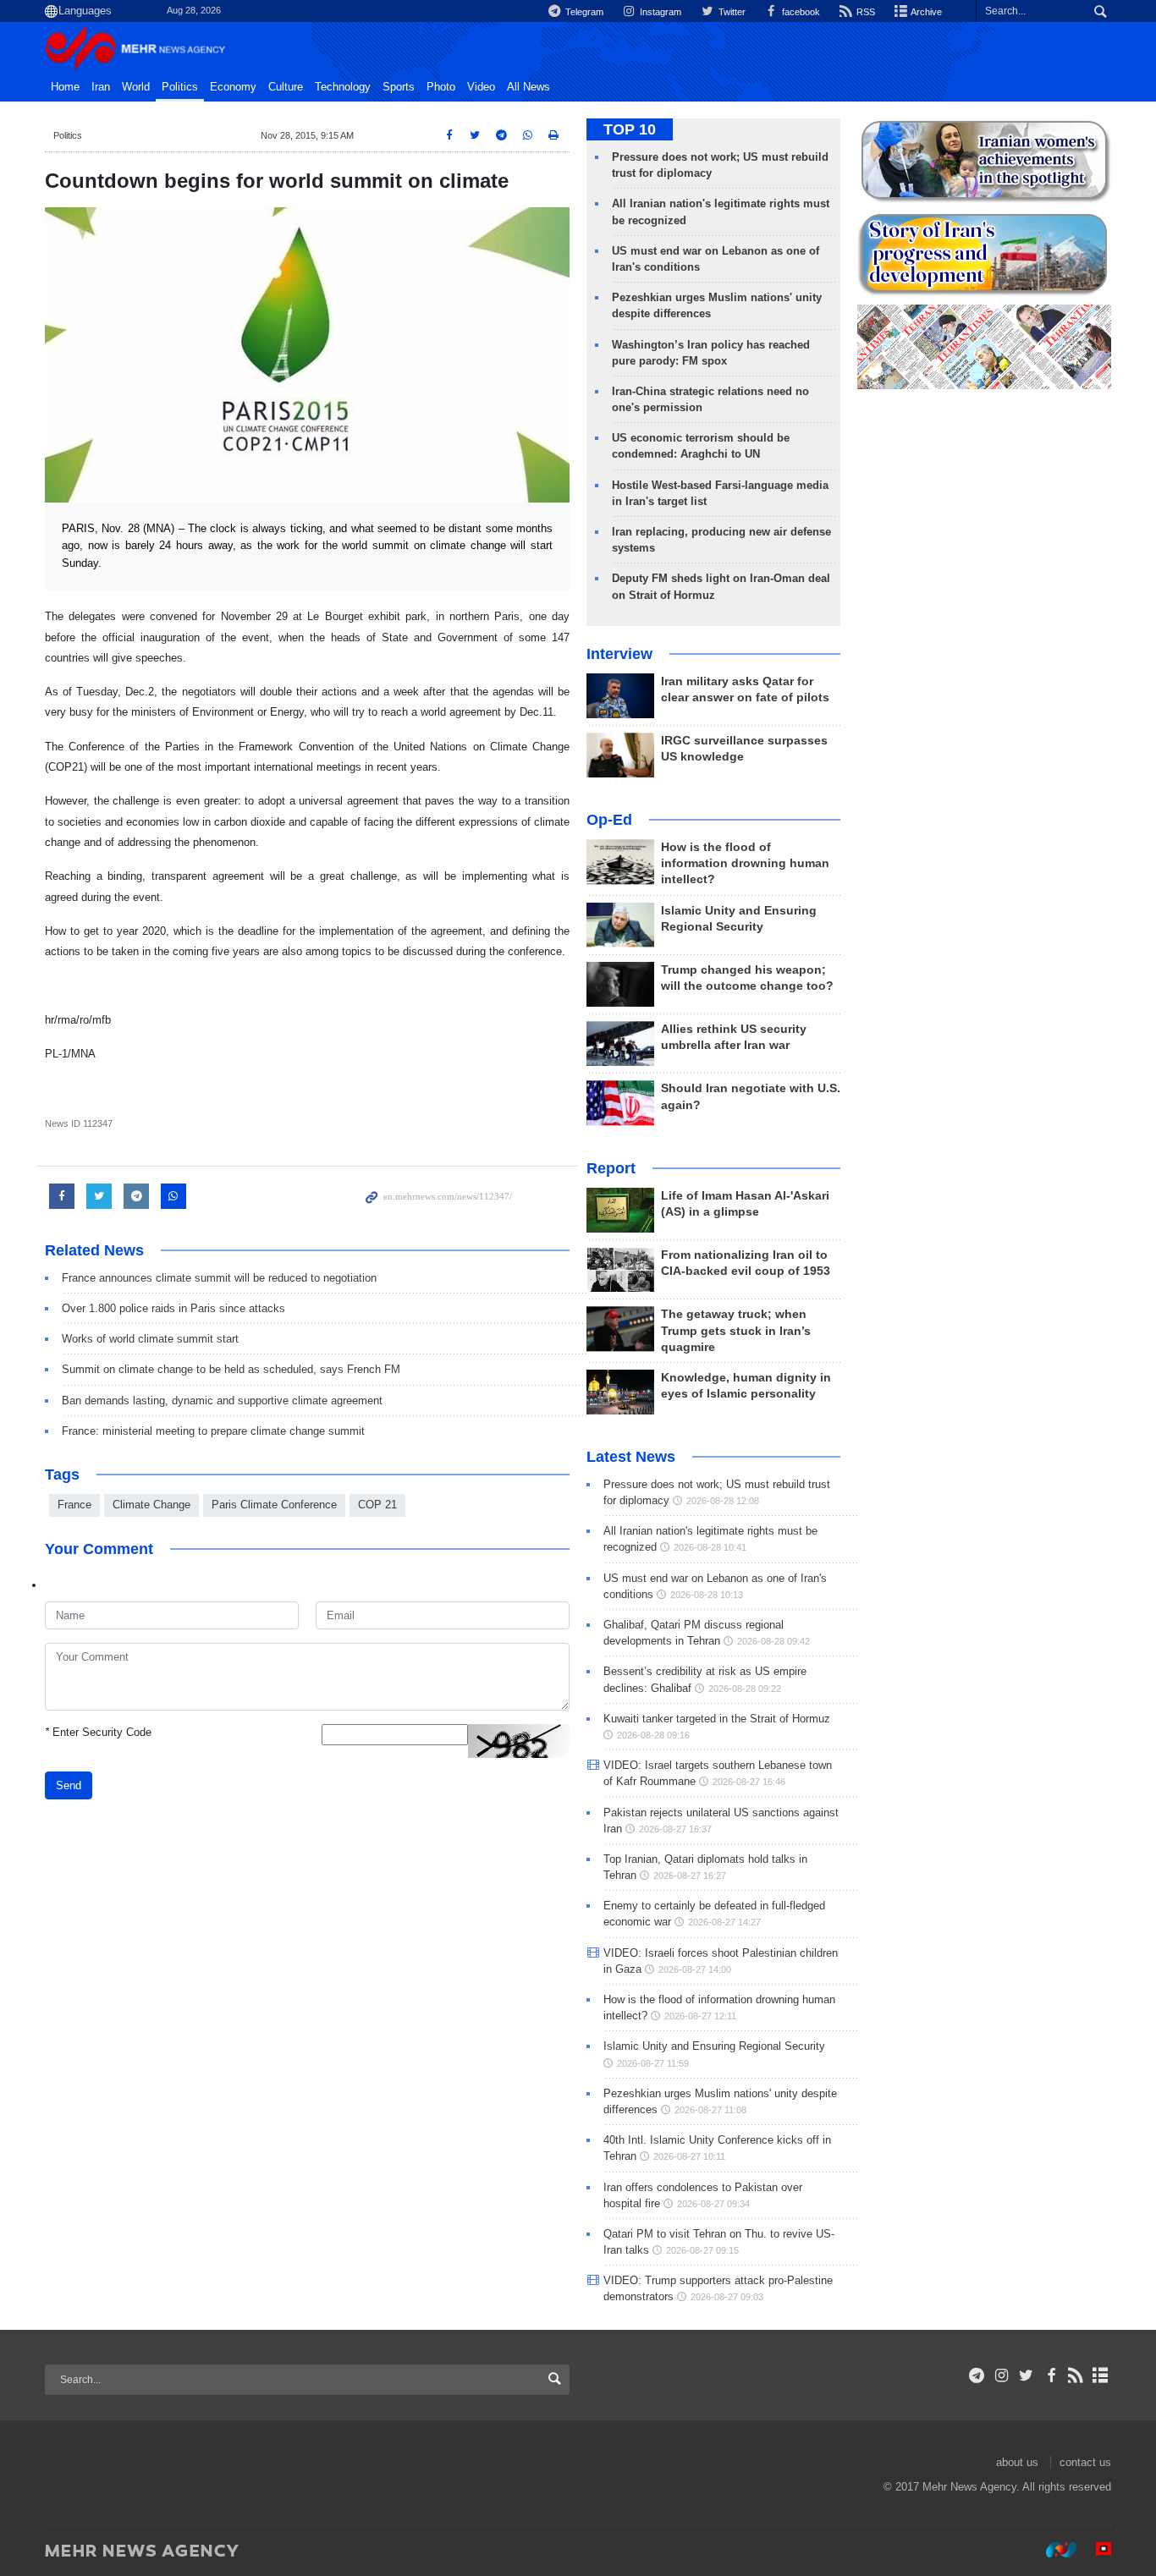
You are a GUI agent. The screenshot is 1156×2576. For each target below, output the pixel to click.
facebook (800, 12)
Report (611, 1168)
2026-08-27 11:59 (653, 2063)
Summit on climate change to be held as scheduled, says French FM (231, 1369)
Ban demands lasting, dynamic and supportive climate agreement (222, 1401)
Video (481, 87)
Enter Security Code (98, 1732)
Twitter (730, 12)
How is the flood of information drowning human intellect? (745, 863)
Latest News (631, 1457)
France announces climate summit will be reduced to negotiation (219, 1278)
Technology (343, 87)
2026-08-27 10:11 (689, 2156)
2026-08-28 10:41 (710, 1547)
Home (65, 87)
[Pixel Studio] (1095, 2550)
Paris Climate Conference (274, 1505)
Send (69, 1785)
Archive (925, 12)
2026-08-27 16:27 (690, 1876)
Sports (399, 87)
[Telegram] (977, 2376)
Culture (286, 87)
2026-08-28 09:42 (773, 1641)
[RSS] (1076, 2376)
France (74, 1505)
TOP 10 (630, 129)
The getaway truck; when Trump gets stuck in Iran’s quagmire (736, 1330)
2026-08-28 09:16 (653, 1735)
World (136, 87)
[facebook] (1051, 2376)
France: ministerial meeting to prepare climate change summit (213, 1431)
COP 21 (377, 1505)
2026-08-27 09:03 (727, 2297)
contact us (1085, 2462)
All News (528, 87)
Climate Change (151, 1505)
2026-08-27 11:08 (710, 2110)
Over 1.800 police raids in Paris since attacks (173, 1308)
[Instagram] (1002, 2376)
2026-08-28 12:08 (723, 1501)
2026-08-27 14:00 (695, 1969)
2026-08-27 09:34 (713, 2204)
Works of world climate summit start (150, 1339)
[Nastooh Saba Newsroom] (1053, 2550)
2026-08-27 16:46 (749, 1782)
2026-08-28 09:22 (745, 1689)
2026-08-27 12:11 (700, 2016)
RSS (864, 12)
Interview (619, 654)
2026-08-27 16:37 (675, 1829)
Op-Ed (609, 820)
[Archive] (1101, 2376)
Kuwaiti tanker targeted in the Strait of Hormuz (717, 1719)
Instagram (659, 12)
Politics (180, 87)
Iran (101, 87)
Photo (441, 87)
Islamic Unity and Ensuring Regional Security (714, 2046)
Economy (233, 87)
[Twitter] (1026, 2376)
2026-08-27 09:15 (702, 2250)
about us (1017, 2462)
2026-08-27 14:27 (724, 1922)
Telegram (583, 12)
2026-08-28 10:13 (707, 1595)
